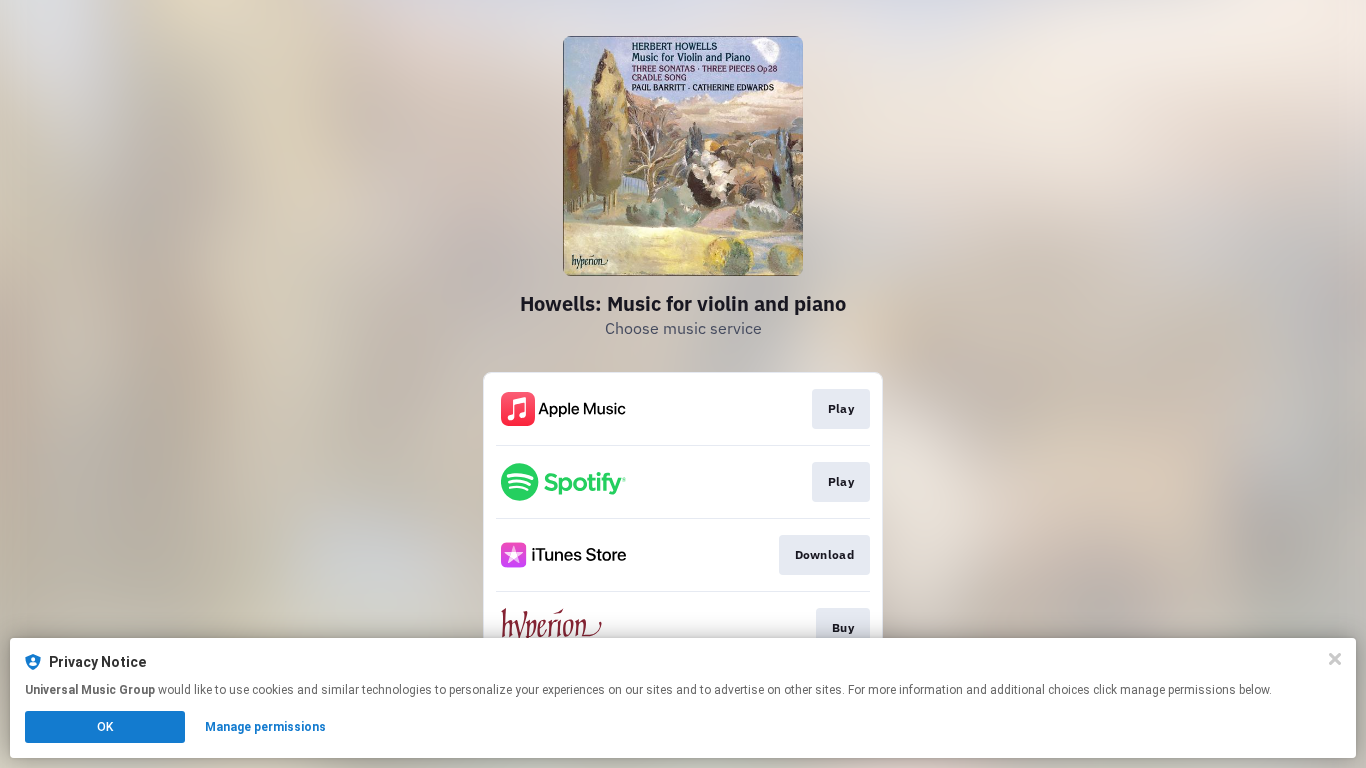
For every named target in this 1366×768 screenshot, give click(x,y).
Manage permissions (265, 727)
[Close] (1335, 659)
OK (105, 727)
